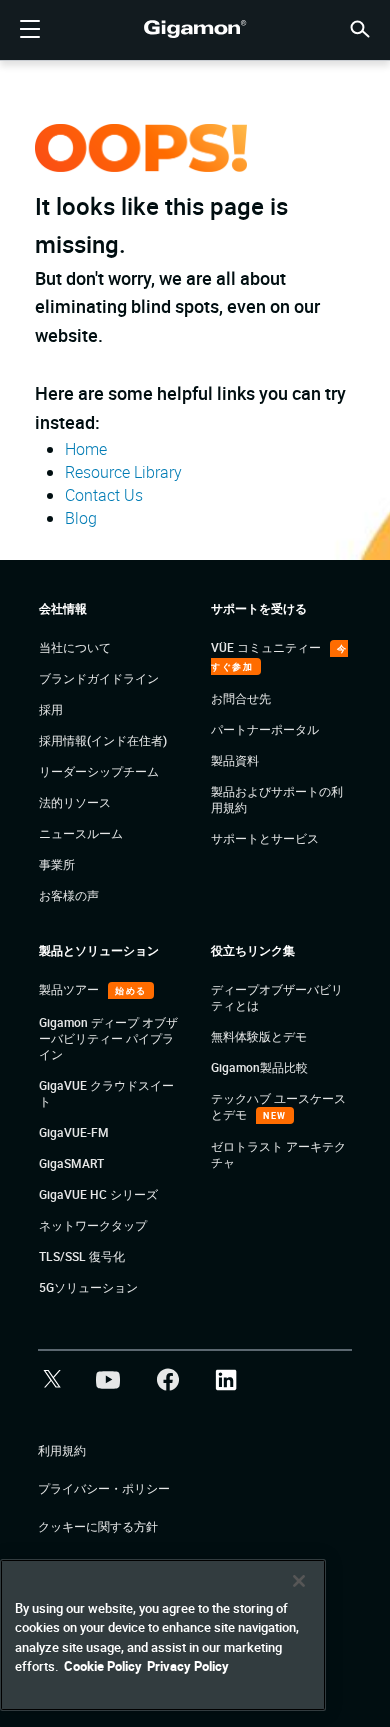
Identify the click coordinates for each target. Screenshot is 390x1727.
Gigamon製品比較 (259, 1067)
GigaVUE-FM (74, 1132)
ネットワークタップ (93, 1225)
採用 (51, 709)
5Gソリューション (88, 1287)
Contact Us (104, 495)
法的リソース (75, 802)
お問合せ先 (241, 698)
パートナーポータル (265, 729)
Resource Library (123, 472)
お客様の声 (69, 895)
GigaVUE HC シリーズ (98, 1194)
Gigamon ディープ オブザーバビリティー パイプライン (108, 1038)
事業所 (57, 864)
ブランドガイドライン (99, 678)
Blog (81, 518)
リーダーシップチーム (99, 771)
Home (86, 449)
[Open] (30, 30)
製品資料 (235, 760)
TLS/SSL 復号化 (82, 1256)
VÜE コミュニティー (267, 647)
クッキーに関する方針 (98, 1526)
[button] (360, 27)
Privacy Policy (188, 1666)
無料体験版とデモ (259, 1036)
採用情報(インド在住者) (103, 740)
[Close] (299, 1581)
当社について (75, 647)
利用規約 (62, 1450)
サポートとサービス (265, 838)
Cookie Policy (103, 1666)
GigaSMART (71, 1163)
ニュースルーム (81, 833)
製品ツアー (70, 989)
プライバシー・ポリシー (104, 1488)
